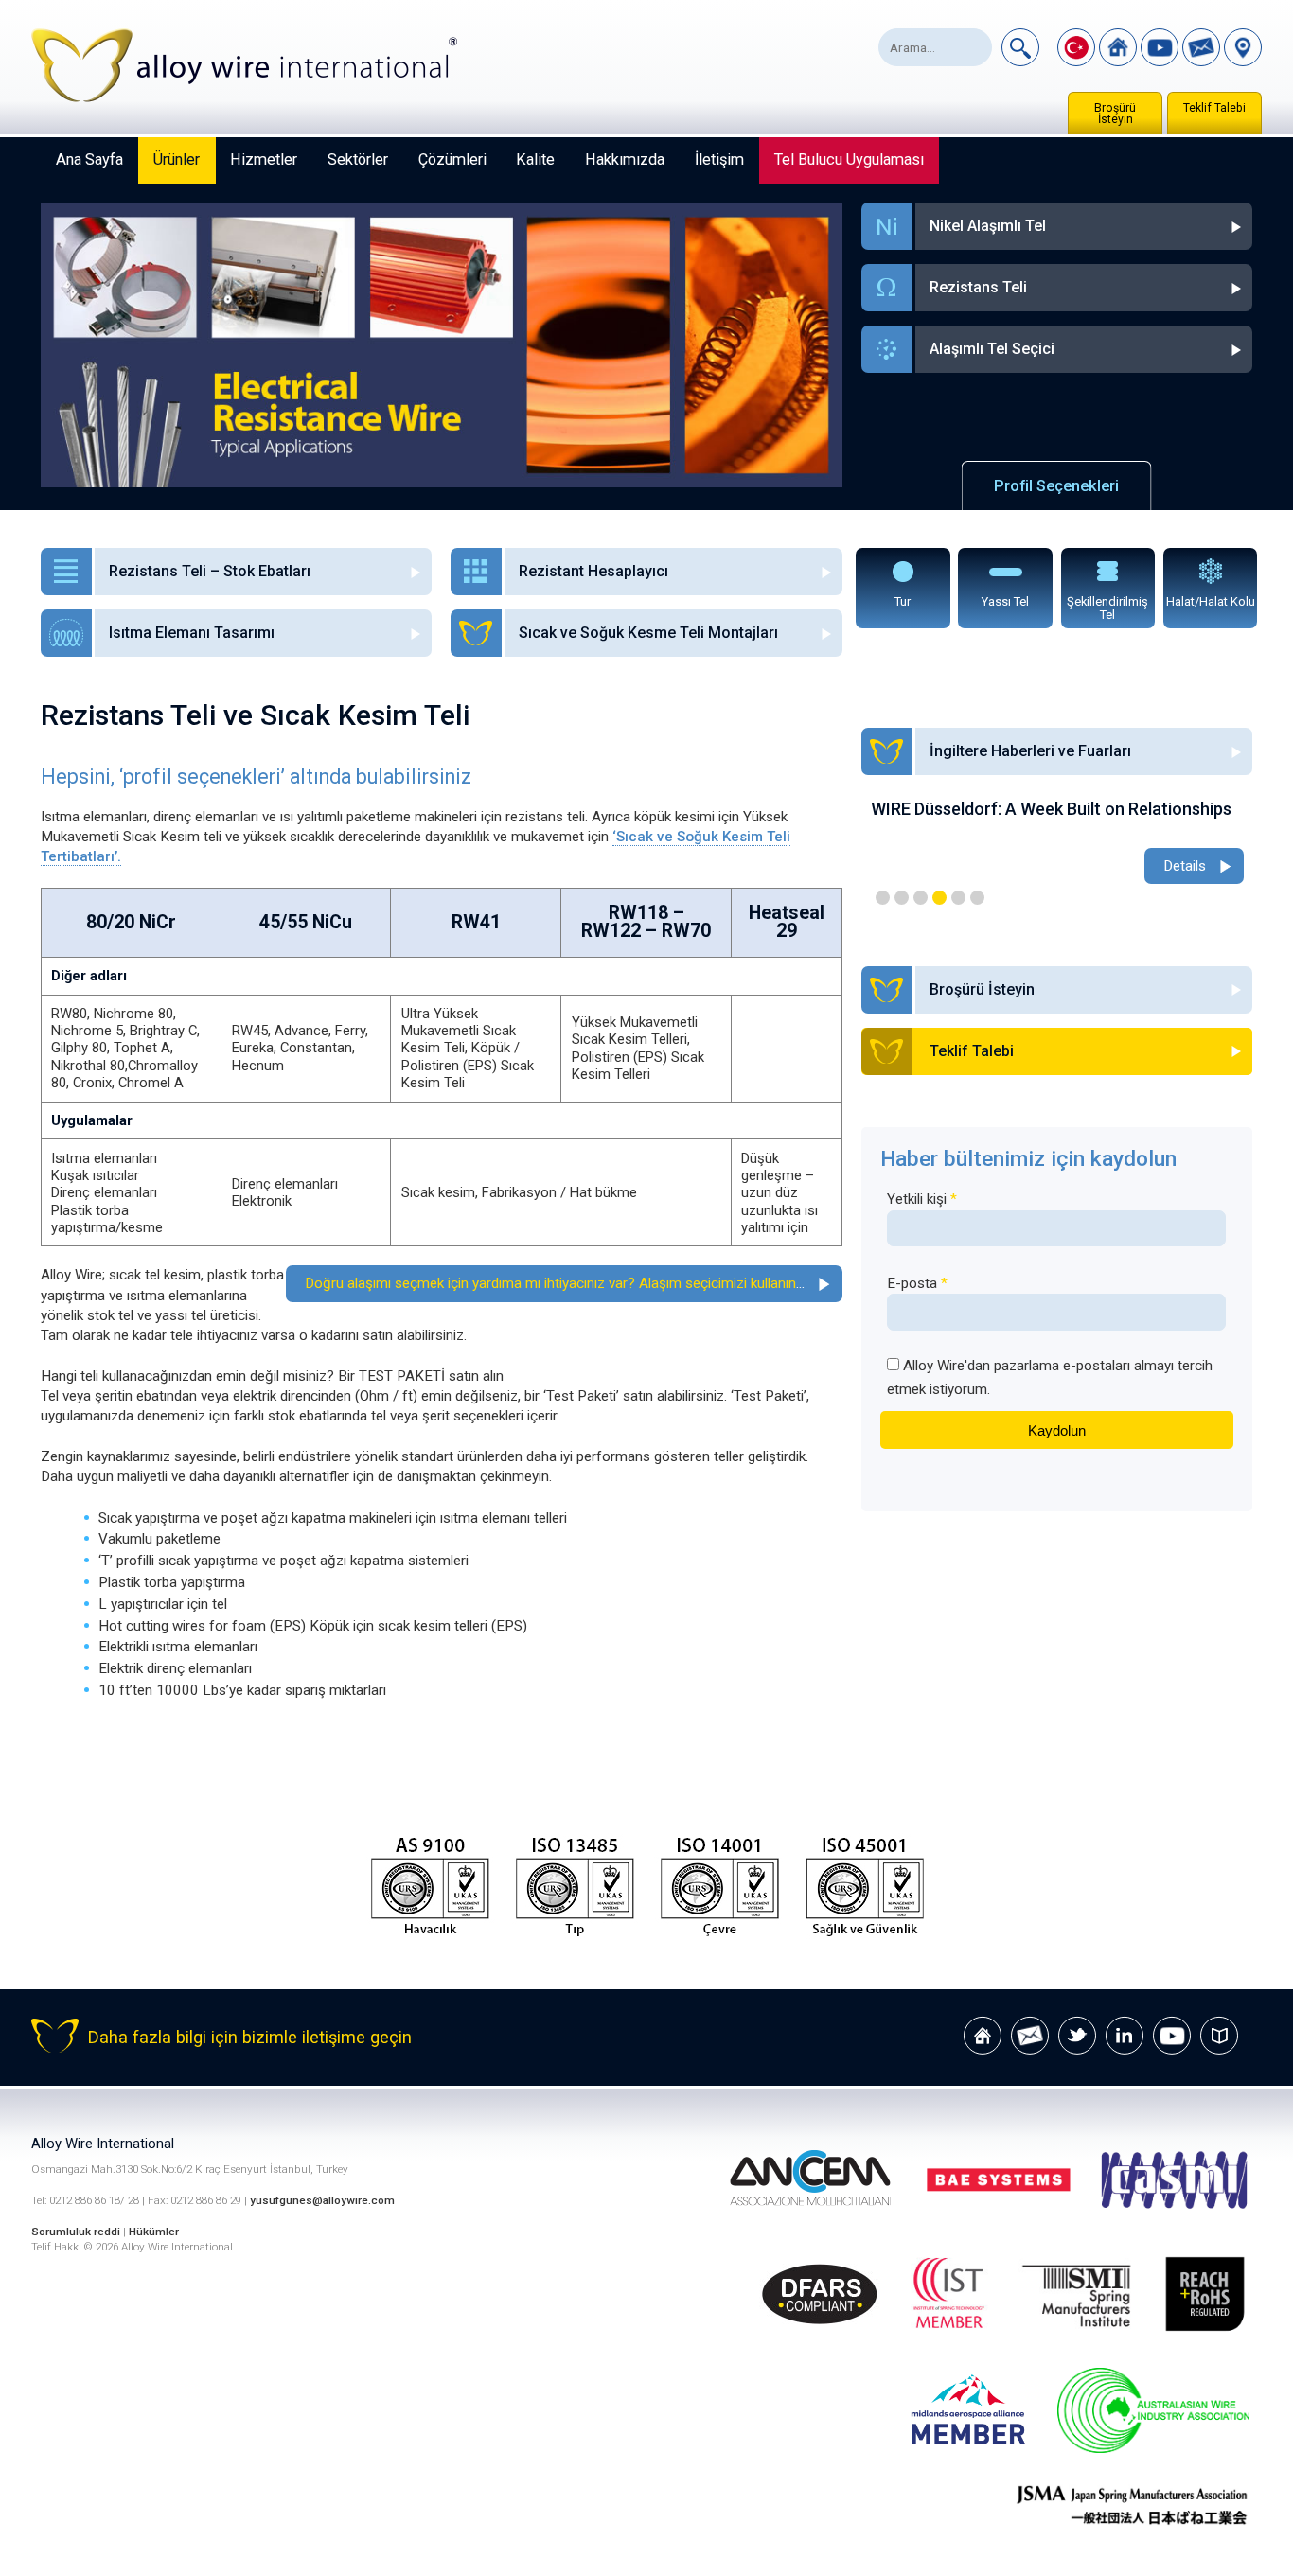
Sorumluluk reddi (77, 2232)
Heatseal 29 (787, 921)
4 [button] (939, 898)
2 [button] (902, 898)
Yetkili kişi (922, 1199)
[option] (1057, 844)
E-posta (917, 1283)
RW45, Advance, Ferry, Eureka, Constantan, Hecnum (300, 1048)
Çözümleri (452, 159)
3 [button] (921, 898)
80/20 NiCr (131, 922)
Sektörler (358, 159)
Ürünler (177, 159)
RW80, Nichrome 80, (114, 1014)
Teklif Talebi (1214, 108)
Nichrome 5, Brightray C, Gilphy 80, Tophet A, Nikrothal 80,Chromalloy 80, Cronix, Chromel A (125, 1057)
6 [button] (977, 898)
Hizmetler (264, 159)
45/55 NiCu (306, 922)
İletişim (719, 159)
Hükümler (154, 2232)
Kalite (535, 159)
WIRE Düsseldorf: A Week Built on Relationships (1051, 809)
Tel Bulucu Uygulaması (849, 159)
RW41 (476, 922)
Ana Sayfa (89, 159)
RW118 (638, 913)
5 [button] (958, 898)
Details (1185, 866)
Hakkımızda (625, 159)
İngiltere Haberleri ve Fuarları (1030, 751)
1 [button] (883, 898)
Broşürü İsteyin (1115, 114)
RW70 (686, 931)
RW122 (611, 931)
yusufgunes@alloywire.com (322, 2200)
